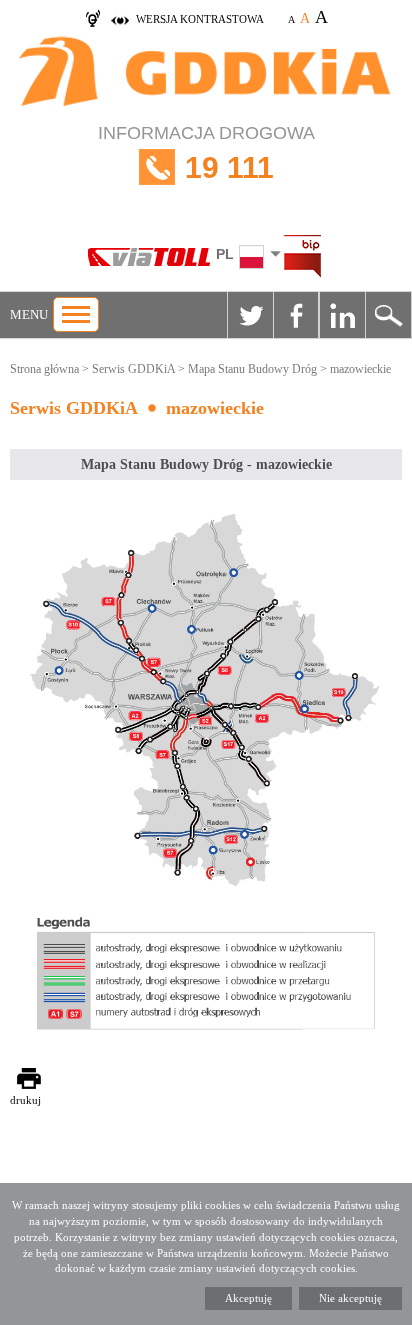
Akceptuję (248, 1298)
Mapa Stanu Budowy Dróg (252, 369)
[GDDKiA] (206, 73)
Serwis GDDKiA (133, 369)
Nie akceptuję (350, 1298)
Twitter (250, 315)
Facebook (296, 315)
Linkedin (342, 315)
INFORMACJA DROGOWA (206, 153)
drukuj (25, 1100)
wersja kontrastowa (200, 19)
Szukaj (388, 315)
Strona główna (44, 369)
